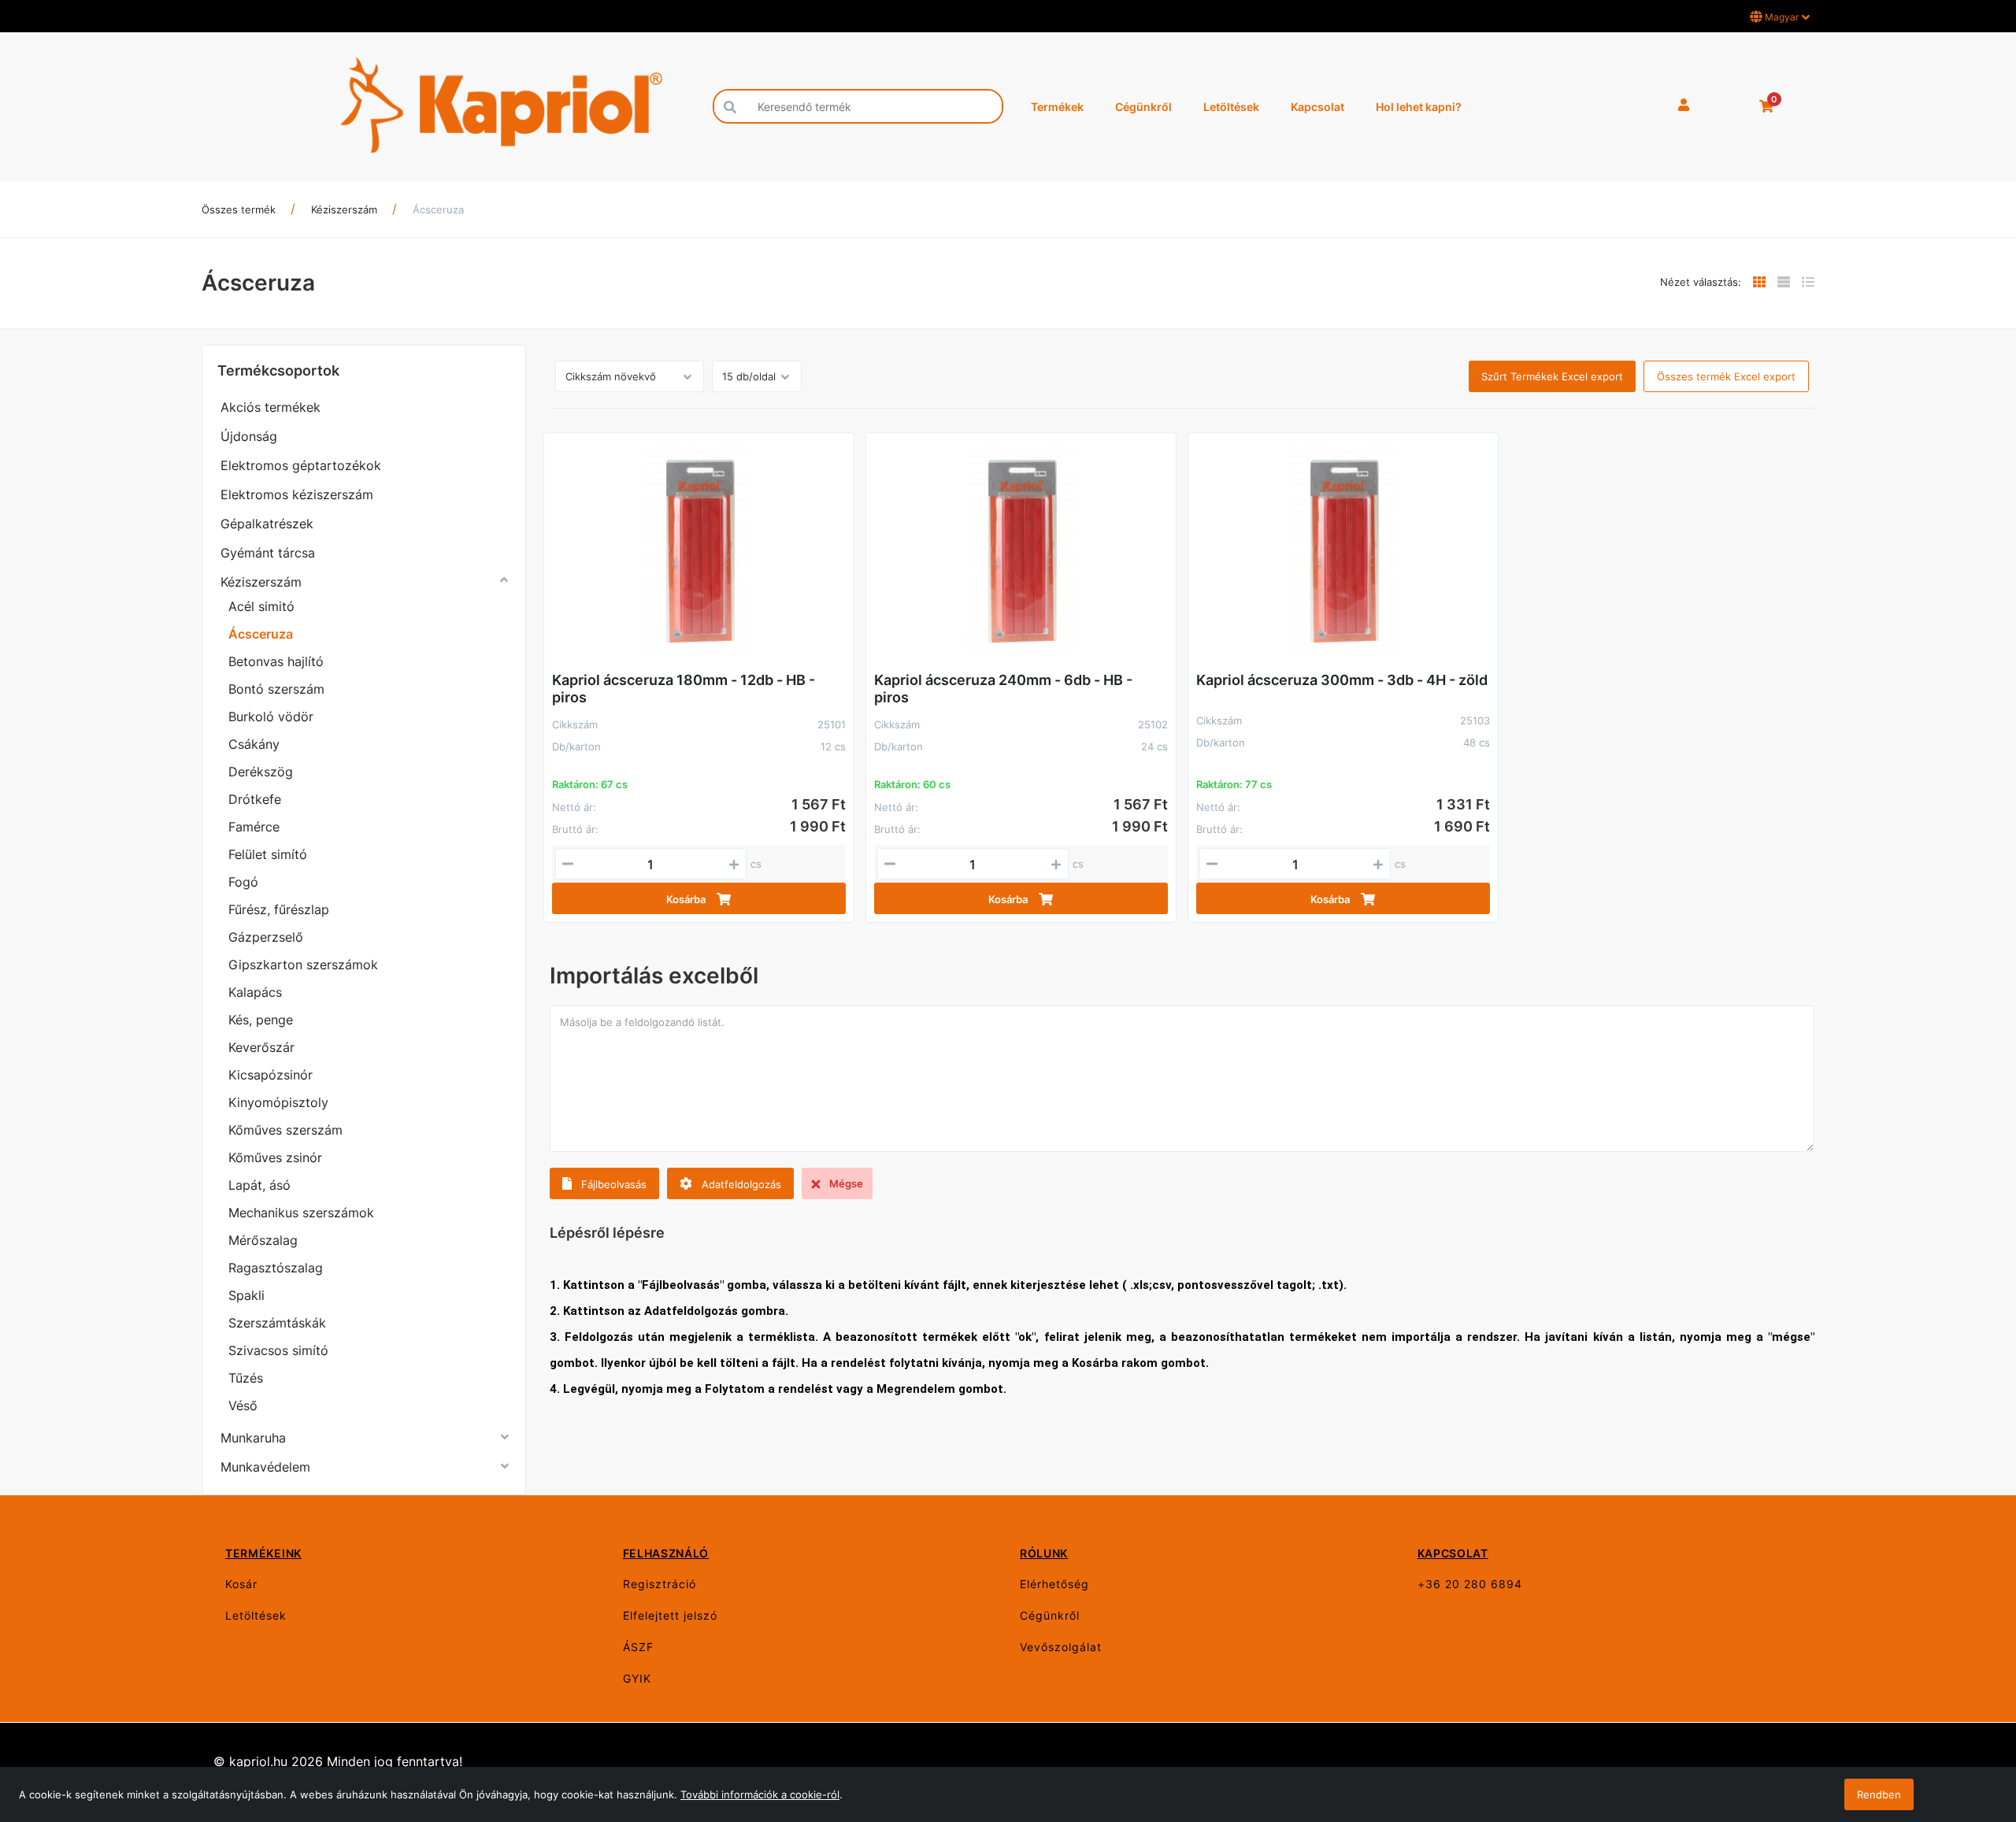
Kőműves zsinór (275, 1157)
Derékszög (261, 772)
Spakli (246, 1295)
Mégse (845, 1183)
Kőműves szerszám (285, 1130)
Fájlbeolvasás (612, 1184)
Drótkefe (255, 799)
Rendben (1879, 1794)
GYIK (637, 1678)
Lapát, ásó (259, 1185)
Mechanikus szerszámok (301, 1213)
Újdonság (249, 436)
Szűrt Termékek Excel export (1552, 376)
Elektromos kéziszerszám (297, 494)
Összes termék (239, 209)
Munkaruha (253, 1438)
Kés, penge (261, 1020)
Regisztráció (660, 1584)
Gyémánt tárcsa (268, 553)
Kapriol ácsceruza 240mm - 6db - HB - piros (1003, 689)
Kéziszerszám (344, 209)
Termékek (1057, 107)
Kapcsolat (1317, 107)
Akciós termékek (271, 407)
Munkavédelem (265, 1467)
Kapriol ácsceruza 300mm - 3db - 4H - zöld (1342, 680)
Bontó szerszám (276, 689)
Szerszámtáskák (277, 1323)
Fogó (243, 882)
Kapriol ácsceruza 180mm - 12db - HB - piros (684, 689)
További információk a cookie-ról (760, 1794)
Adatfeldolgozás (740, 1184)
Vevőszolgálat (1061, 1647)
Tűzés (246, 1378)
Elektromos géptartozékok (301, 465)
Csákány (254, 744)
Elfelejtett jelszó (670, 1615)
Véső (243, 1405)
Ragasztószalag (276, 1268)
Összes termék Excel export (1726, 376)
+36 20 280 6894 (1470, 1584)
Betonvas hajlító (276, 661)
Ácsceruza (438, 209)
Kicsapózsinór (271, 1075)
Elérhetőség (1054, 1584)
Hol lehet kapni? (1419, 107)
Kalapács (255, 992)
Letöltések (1231, 107)
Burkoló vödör (271, 717)
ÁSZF (638, 1647)
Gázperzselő (266, 937)
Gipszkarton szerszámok (303, 965)
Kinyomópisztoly (278, 1102)
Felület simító (268, 854)
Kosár (241, 1584)
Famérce (254, 827)
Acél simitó (261, 606)
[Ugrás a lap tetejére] (1969, 1727)
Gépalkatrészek (267, 524)
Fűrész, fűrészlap (279, 909)
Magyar (1782, 17)
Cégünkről (1143, 107)
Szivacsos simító (278, 1350)
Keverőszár (261, 1047)
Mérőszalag (263, 1240)
